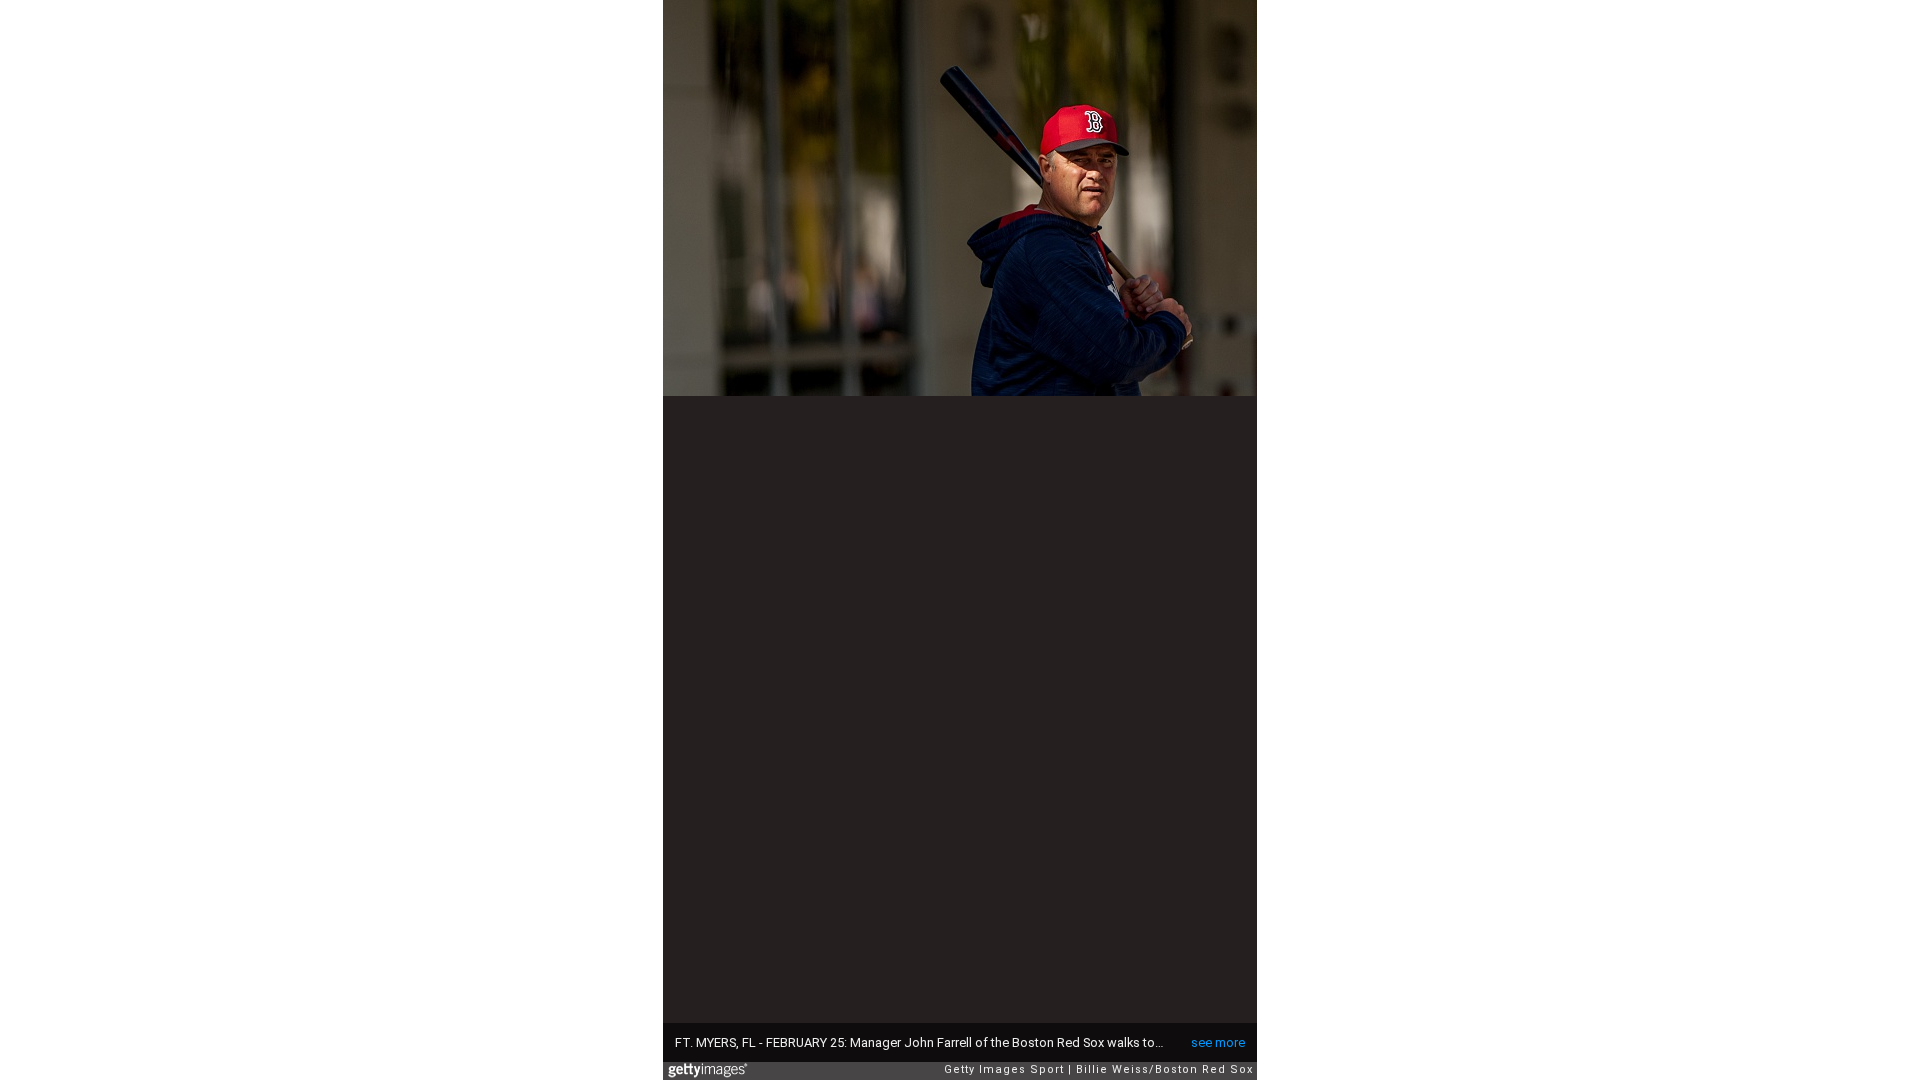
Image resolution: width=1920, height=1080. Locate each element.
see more (1218, 1042)
